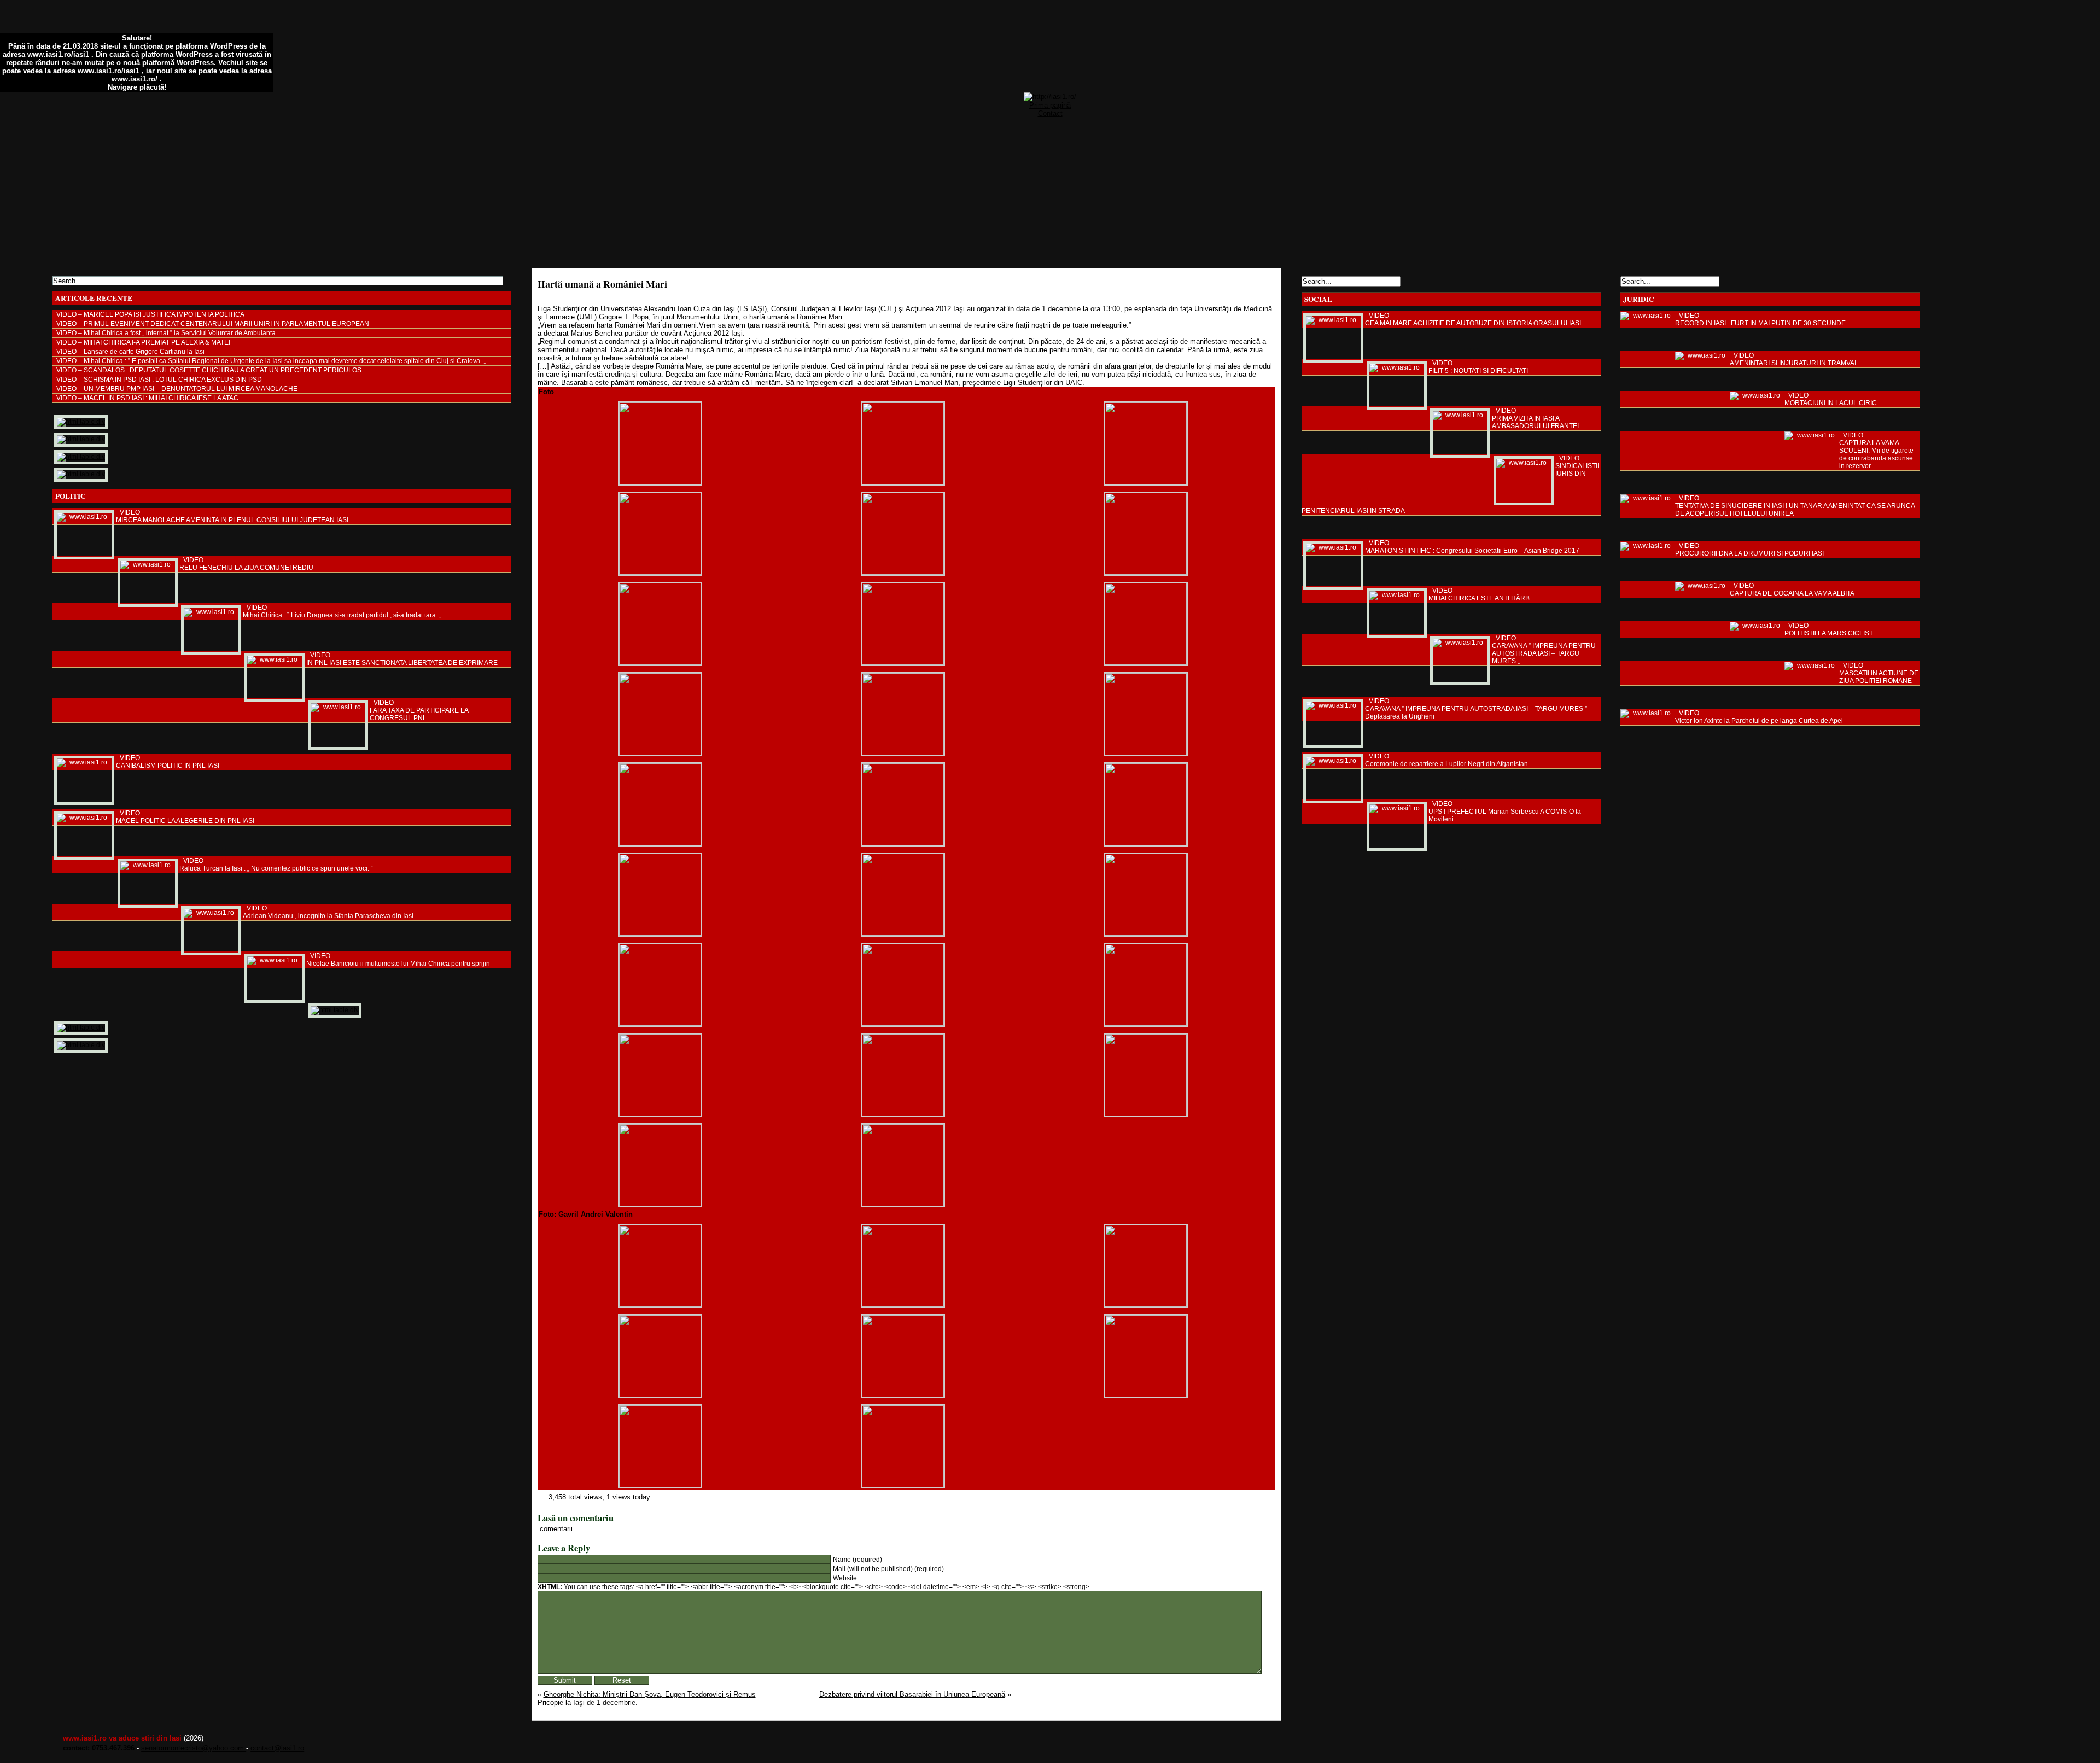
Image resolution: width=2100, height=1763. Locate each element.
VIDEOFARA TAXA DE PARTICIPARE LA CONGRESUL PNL (419, 710)
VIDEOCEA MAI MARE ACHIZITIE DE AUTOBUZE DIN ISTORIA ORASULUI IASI (1473, 319)
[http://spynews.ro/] (81, 439)
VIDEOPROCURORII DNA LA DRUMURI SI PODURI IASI (1749, 550)
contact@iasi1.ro (277, 1748)
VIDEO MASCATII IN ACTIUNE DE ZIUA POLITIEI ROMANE (1879, 673)
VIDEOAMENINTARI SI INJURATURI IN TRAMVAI (1793, 359)
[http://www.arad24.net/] (335, 1010)
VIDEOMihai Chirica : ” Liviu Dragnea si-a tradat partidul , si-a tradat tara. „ (342, 611)
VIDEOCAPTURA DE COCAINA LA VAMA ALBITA (1792, 589)
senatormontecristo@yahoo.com (194, 1748)
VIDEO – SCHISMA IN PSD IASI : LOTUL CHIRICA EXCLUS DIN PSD (159, 380)
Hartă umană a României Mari (602, 284)
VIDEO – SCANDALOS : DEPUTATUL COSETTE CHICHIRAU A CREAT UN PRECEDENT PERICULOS (209, 370)
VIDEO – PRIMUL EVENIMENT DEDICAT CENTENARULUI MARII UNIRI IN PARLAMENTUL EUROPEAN (213, 324)
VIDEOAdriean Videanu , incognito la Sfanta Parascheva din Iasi (328, 912)
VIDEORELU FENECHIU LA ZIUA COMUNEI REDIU (246, 564)
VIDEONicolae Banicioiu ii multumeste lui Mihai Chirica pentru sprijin (398, 960)
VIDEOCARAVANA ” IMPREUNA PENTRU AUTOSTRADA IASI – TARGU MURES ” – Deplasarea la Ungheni (1479, 709)
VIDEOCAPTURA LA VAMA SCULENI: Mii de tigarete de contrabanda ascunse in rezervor (1876, 451)
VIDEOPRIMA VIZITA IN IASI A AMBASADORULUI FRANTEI (1535, 418)
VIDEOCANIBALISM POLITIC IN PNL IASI (168, 762)
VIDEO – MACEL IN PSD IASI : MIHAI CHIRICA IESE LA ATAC (147, 398)
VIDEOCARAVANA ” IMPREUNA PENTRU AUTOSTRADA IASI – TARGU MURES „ (1544, 650)
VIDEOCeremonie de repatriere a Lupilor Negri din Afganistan (1446, 760)
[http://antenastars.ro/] (81, 422)
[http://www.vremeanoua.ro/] (81, 457)
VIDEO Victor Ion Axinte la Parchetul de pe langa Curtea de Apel (1759, 717)
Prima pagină (1050, 105)
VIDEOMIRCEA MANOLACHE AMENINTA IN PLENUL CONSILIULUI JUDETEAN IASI (232, 516)
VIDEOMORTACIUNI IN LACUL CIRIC (1831, 399)
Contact (1050, 113)
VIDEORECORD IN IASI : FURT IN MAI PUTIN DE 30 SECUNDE (1760, 319)
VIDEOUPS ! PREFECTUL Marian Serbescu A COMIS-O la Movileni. (1505, 812)
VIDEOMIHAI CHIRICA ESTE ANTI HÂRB (1479, 594)
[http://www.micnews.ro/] (81, 1045)
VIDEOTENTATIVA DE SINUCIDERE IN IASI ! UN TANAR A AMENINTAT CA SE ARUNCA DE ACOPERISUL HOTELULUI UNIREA (1795, 506)
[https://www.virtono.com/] (81, 474)
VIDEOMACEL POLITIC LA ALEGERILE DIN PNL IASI (185, 817)
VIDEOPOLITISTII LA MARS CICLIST (1829, 629)
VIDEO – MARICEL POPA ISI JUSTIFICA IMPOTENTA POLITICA (150, 314)
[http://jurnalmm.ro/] (81, 1028)
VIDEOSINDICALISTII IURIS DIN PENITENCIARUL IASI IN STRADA (1450, 484)
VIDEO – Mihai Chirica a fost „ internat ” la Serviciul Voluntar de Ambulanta (166, 333)
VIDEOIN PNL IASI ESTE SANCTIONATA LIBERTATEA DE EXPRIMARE (402, 659)
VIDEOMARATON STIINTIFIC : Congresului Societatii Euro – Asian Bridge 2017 (1472, 547)
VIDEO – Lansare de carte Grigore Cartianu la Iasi (130, 352)
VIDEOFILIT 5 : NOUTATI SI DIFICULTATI (1478, 367)
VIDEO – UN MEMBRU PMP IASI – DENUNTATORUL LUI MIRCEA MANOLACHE (177, 389)
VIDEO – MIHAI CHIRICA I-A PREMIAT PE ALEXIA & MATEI (143, 342)
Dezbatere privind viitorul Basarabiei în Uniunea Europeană (912, 1694)
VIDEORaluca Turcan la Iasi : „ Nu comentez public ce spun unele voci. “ (276, 865)
